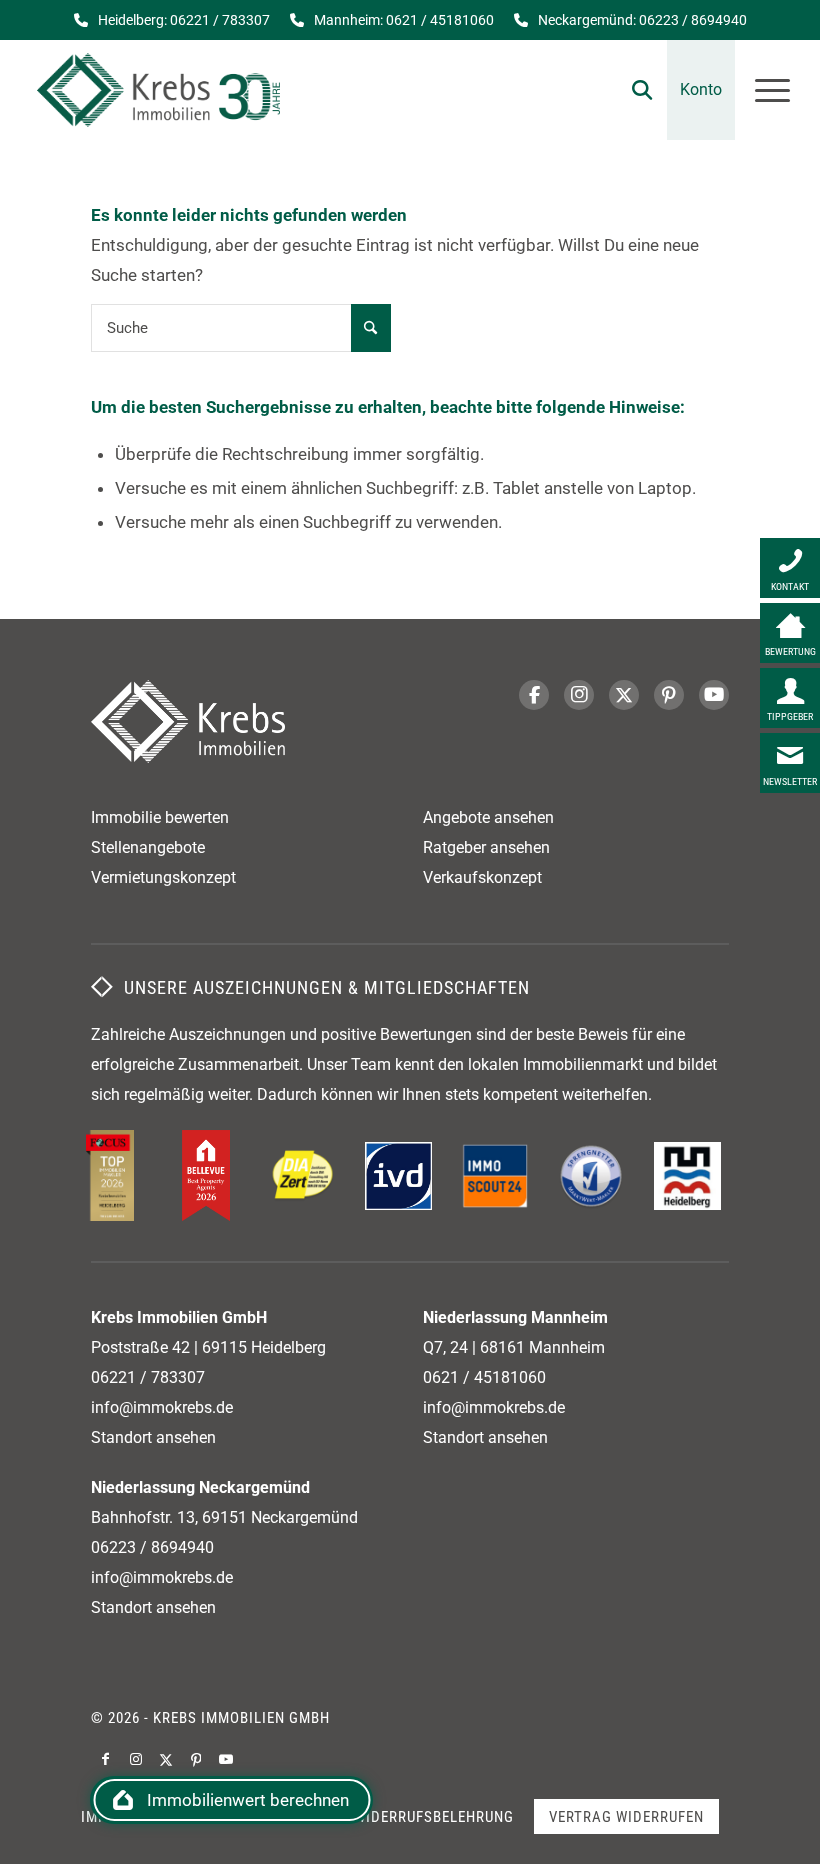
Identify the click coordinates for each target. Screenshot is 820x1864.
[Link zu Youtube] (226, 1759)
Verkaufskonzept (482, 877)
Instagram (579, 695)
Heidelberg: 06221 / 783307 (184, 20)
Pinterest (669, 695)
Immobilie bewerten (160, 817)
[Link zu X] (166, 1759)
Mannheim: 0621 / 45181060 (404, 20)
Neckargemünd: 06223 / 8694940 (642, 20)
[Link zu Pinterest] (196, 1759)
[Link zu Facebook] (106, 1759)
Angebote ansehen (488, 817)
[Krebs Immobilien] (158, 90)
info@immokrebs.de (162, 1407)
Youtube (714, 695)
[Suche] (632, 90)
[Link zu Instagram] (136, 1759)
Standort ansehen (153, 1437)
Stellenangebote (148, 847)
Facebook (534, 695)
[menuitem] (632, 90)
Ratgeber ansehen (486, 847)
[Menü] (762, 90)
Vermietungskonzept (163, 877)
